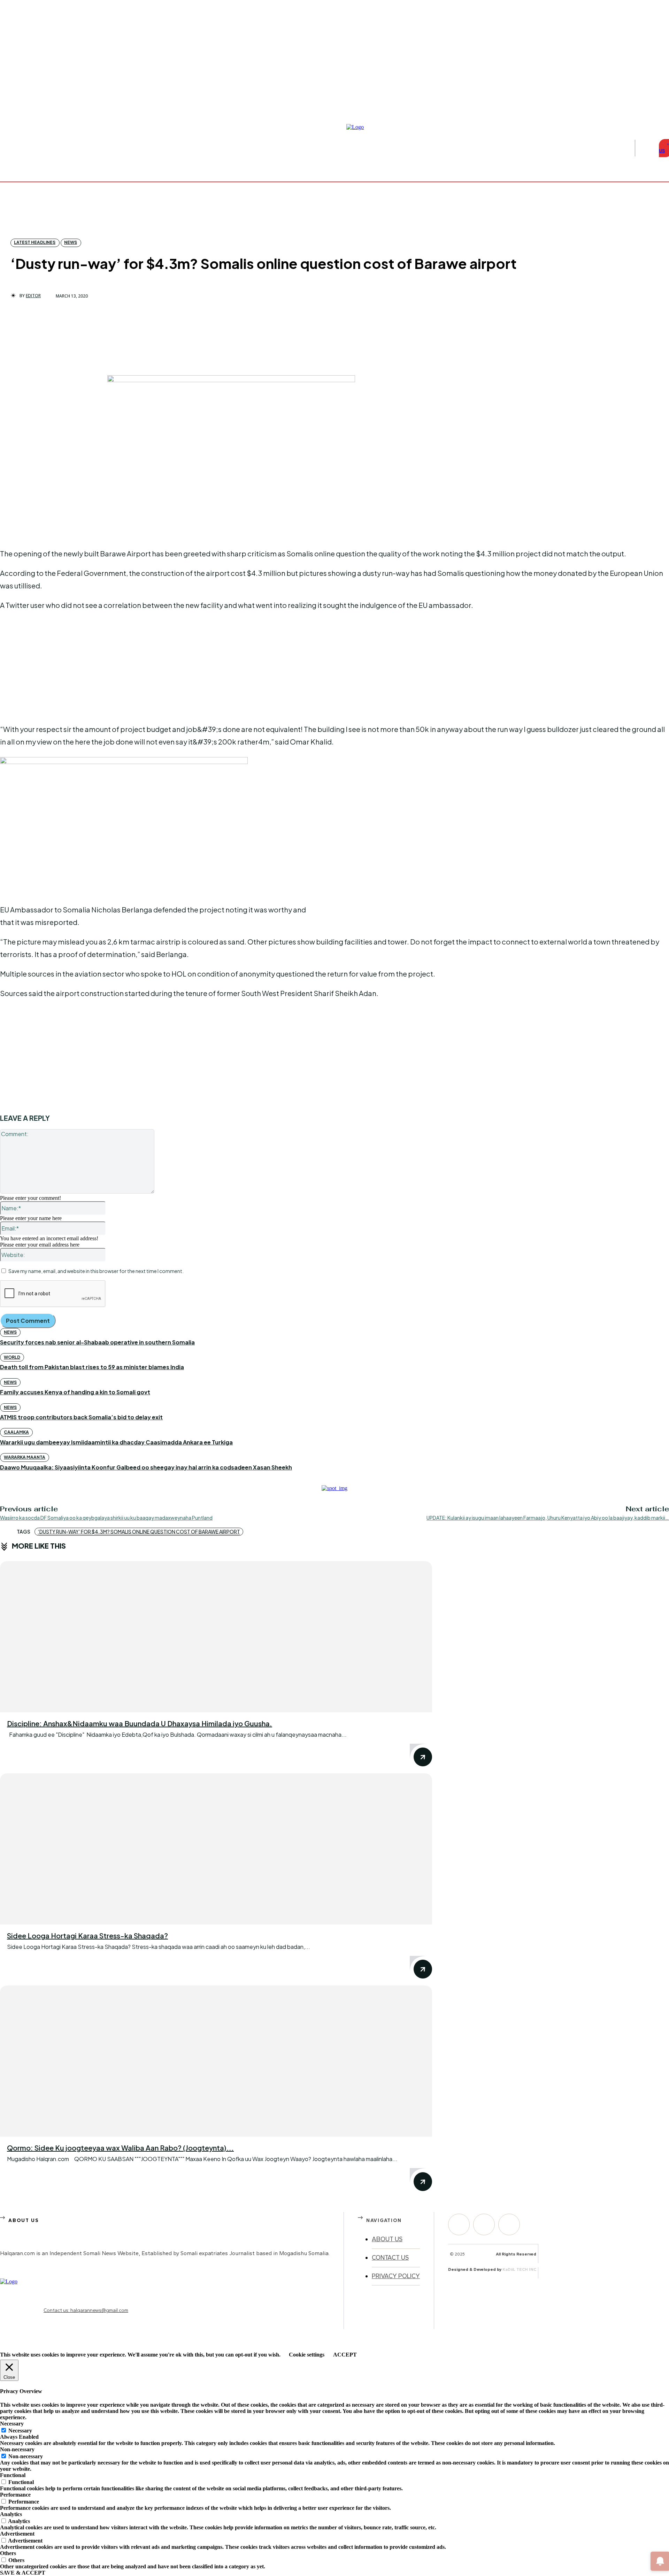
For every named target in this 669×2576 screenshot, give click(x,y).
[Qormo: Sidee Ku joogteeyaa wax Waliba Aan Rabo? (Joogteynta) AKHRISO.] (216, 2061)
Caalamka (16, 1432)
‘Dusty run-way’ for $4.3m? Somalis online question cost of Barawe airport (139, 1532)
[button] (645, 148)
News (71, 242)
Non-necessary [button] (17, 2449)
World (12, 1357)
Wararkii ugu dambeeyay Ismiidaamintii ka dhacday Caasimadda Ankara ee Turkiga (116, 1442)
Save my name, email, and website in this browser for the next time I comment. (96, 1271)
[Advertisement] (52, 419)
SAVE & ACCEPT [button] (23, 2573)
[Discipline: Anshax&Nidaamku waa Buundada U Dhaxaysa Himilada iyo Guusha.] (216, 1637)
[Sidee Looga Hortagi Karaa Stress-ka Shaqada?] (216, 1849)
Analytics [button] (11, 2514)
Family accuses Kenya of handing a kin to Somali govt (75, 1392)
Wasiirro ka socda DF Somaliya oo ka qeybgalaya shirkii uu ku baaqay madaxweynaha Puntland (106, 1518)
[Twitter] (509, 2224)
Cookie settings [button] (307, 2355)
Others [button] (8, 2553)
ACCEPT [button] (345, 2355)
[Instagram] (658, 106)
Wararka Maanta (25, 1457)
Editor (33, 296)
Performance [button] (15, 2495)
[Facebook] (649, 106)
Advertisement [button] (17, 2534)
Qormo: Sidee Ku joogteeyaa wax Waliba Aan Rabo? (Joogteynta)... (120, 2148)
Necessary (20, 2431)
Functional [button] (13, 2475)
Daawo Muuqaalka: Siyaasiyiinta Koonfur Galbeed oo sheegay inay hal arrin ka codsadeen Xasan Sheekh (146, 1467)
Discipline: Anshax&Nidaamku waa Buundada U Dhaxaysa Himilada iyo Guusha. (140, 1723)
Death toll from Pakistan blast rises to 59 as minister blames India (92, 1367)
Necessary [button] (12, 2424)
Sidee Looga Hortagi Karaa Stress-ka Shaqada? (87, 1935)
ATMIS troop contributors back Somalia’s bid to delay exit (81, 1417)
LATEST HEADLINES (35, 242)
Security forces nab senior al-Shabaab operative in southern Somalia (97, 1342)
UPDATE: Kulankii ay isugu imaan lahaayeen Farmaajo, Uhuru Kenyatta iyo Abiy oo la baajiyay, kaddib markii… (548, 1518)
